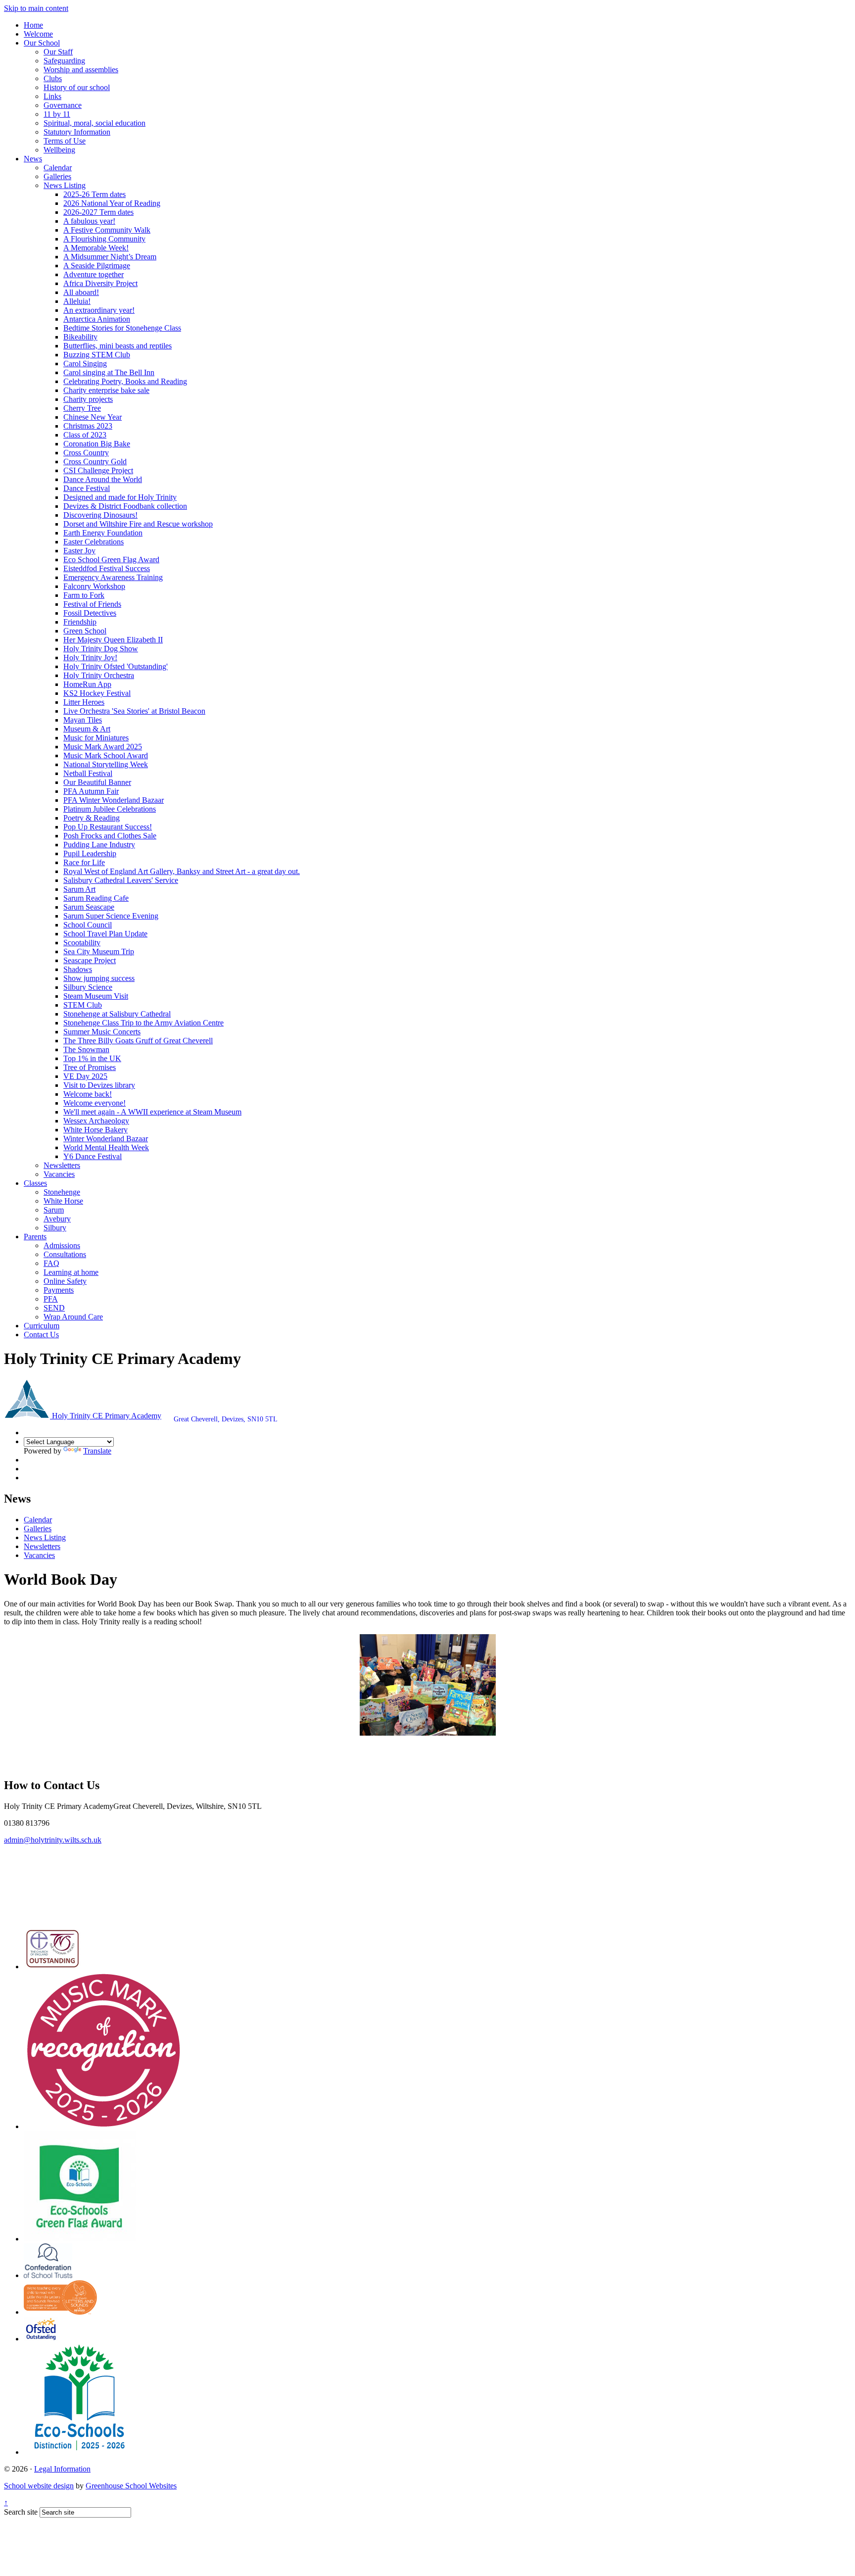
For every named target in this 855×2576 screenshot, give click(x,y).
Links (52, 96)
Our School (42, 43)
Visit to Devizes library (99, 1085)
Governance (63, 105)
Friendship (80, 622)
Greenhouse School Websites (131, 2486)
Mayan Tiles (83, 720)
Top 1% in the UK (92, 1058)
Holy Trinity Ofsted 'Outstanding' (116, 666)
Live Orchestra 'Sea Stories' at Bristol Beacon (134, 711)
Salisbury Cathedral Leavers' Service (121, 880)
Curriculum (42, 1326)
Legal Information (62, 2469)
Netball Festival (88, 773)
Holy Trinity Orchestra (99, 675)
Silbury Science (88, 987)
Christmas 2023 (88, 426)
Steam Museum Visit (96, 996)
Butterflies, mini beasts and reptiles (118, 346)
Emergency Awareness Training (113, 577)
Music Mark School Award (106, 755)
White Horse (63, 1201)
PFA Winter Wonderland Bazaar (114, 800)
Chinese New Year (93, 417)
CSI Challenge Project (98, 470)
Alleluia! (77, 301)
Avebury (57, 1219)
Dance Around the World (103, 479)
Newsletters (62, 1165)
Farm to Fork (84, 595)
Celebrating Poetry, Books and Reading (125, 381)
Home (33, 25)
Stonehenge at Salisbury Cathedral (117, 1014)
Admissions (62, 1245)
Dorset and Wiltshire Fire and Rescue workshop (138, 524)
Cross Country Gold (95, 462)
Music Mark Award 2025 (103, 747)
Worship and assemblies (81, 70)
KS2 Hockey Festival (97, 693)
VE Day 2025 (85, 1076)
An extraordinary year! (99, 310)
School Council (88, 925)
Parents (35, 1237)
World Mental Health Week (106, 1147)
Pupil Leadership (90, 853)
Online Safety (65, 1281)
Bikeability (80, 337)
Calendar (58, 168)
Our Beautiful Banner (97, 782)
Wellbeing (59, 150)
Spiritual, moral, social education (95, 123)
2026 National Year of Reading (112, 203)
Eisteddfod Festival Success (107, 568)
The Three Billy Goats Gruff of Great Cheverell (138, 1041)
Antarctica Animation (97, 319)
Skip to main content (36, 8)
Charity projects (88, 399)
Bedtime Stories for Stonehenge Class (122, 328)
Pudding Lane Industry (99, 845)
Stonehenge (62, 1192)
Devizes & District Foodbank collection (125, 506)
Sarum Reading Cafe (96, 898)
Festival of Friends (92, 604)
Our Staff (58, 52)
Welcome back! (88, 1094)
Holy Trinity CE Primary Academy (106, 1416)
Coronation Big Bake (97, 444)
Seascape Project (90, 960)
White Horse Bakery (95, 1130)
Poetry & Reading (92, 818)
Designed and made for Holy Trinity (120, 497)
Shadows (78, 969)
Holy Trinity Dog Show (101, 649)
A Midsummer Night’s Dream (110, 257)
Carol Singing (85, 364)
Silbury (55, 1228)
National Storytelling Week (106, 764)
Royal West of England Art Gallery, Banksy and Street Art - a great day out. (182, 871)
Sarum (54, 1210)
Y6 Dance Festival (93, 1156)
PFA (51, 1299)
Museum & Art (87, 729)
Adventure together (94, 274)
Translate (97, 1451)
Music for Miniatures (96, 738)
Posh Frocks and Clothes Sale (110, 836)
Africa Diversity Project (100, 283)
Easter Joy (79, 551)
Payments (59, 1290)
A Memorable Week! (96, 248)
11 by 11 (57, 114)
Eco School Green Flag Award (111, 559)
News (33, 159)
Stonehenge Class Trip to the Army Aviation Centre (143, 1023)
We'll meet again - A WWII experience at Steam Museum (152, 1112)
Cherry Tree (82, 408)
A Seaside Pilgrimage (97, 266)
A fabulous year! (89, 221)
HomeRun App (87, 684)
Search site (21, 2512)
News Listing (65, 185)
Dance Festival (87, 488)
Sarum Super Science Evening (111, 916)
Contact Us (41, 1335)
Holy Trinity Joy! (90, 657)
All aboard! (81, 292)
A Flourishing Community (104, 239)
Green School (85, 631)
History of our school (77, 87)
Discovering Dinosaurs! (100, 515)
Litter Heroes (84, 702)
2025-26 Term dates (95, 194)
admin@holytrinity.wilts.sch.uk (53, 1840)
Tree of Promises (90, 1067)
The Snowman (86, 1049)
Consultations (65, 1254)
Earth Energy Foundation (103, 533)
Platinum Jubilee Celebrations (110, 809)
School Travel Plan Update (105, 934)
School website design (39, 2486)
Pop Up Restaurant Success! (108, 827)
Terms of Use (65, 141)
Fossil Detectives (90, 613)
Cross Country (86, 453)
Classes (35, 1183)
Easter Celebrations (94, 542)
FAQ (51, 1263)
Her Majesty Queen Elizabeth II (113, 640)
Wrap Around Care (73, 1317)
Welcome (38, 34)
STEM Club (83, 1005)
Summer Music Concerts (102, 1032)
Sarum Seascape (89, 907)
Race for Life (84, 862)
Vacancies (59, 1174)
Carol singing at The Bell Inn (109, 372)
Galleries (57, 176)
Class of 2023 (85, 435)
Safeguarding (64, 61)
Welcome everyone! (95, 1103)
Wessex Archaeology (96, 1121)
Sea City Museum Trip (99, 951)
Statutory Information (77, 132)
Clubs (53, 78)
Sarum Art (79, 889)
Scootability (82, 943)
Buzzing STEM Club (97, 355)
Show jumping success (99, 978)
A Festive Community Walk (107, 230)
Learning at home (71, 1272)
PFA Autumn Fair (91, 791)
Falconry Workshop (94, 586)
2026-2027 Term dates (98, 212)
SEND (54, 1308)
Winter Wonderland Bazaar (106, 1139)
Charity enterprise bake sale (106, 390)
